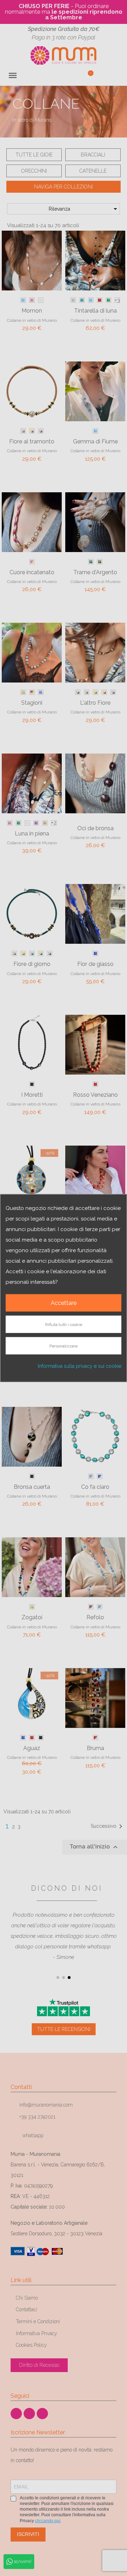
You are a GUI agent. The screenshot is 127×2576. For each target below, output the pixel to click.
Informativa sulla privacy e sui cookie (80, 1366)
